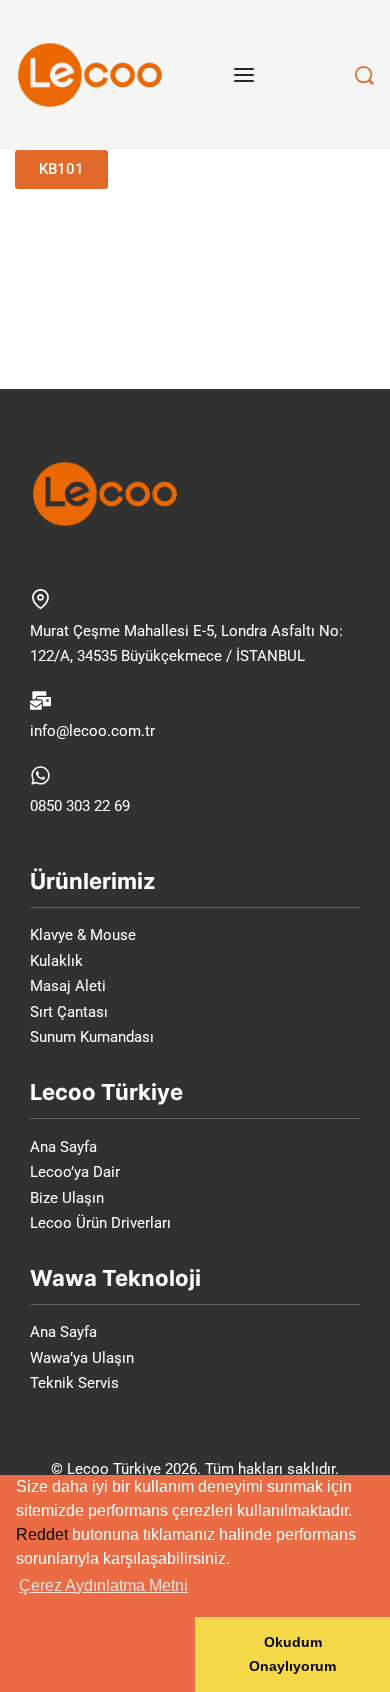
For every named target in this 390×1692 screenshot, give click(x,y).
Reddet (42, 1534)
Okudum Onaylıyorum (292, 1654)
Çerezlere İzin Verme (98, 1654)
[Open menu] (244, 75)
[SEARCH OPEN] (364, 75)
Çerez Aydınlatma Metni (103, 1585)
